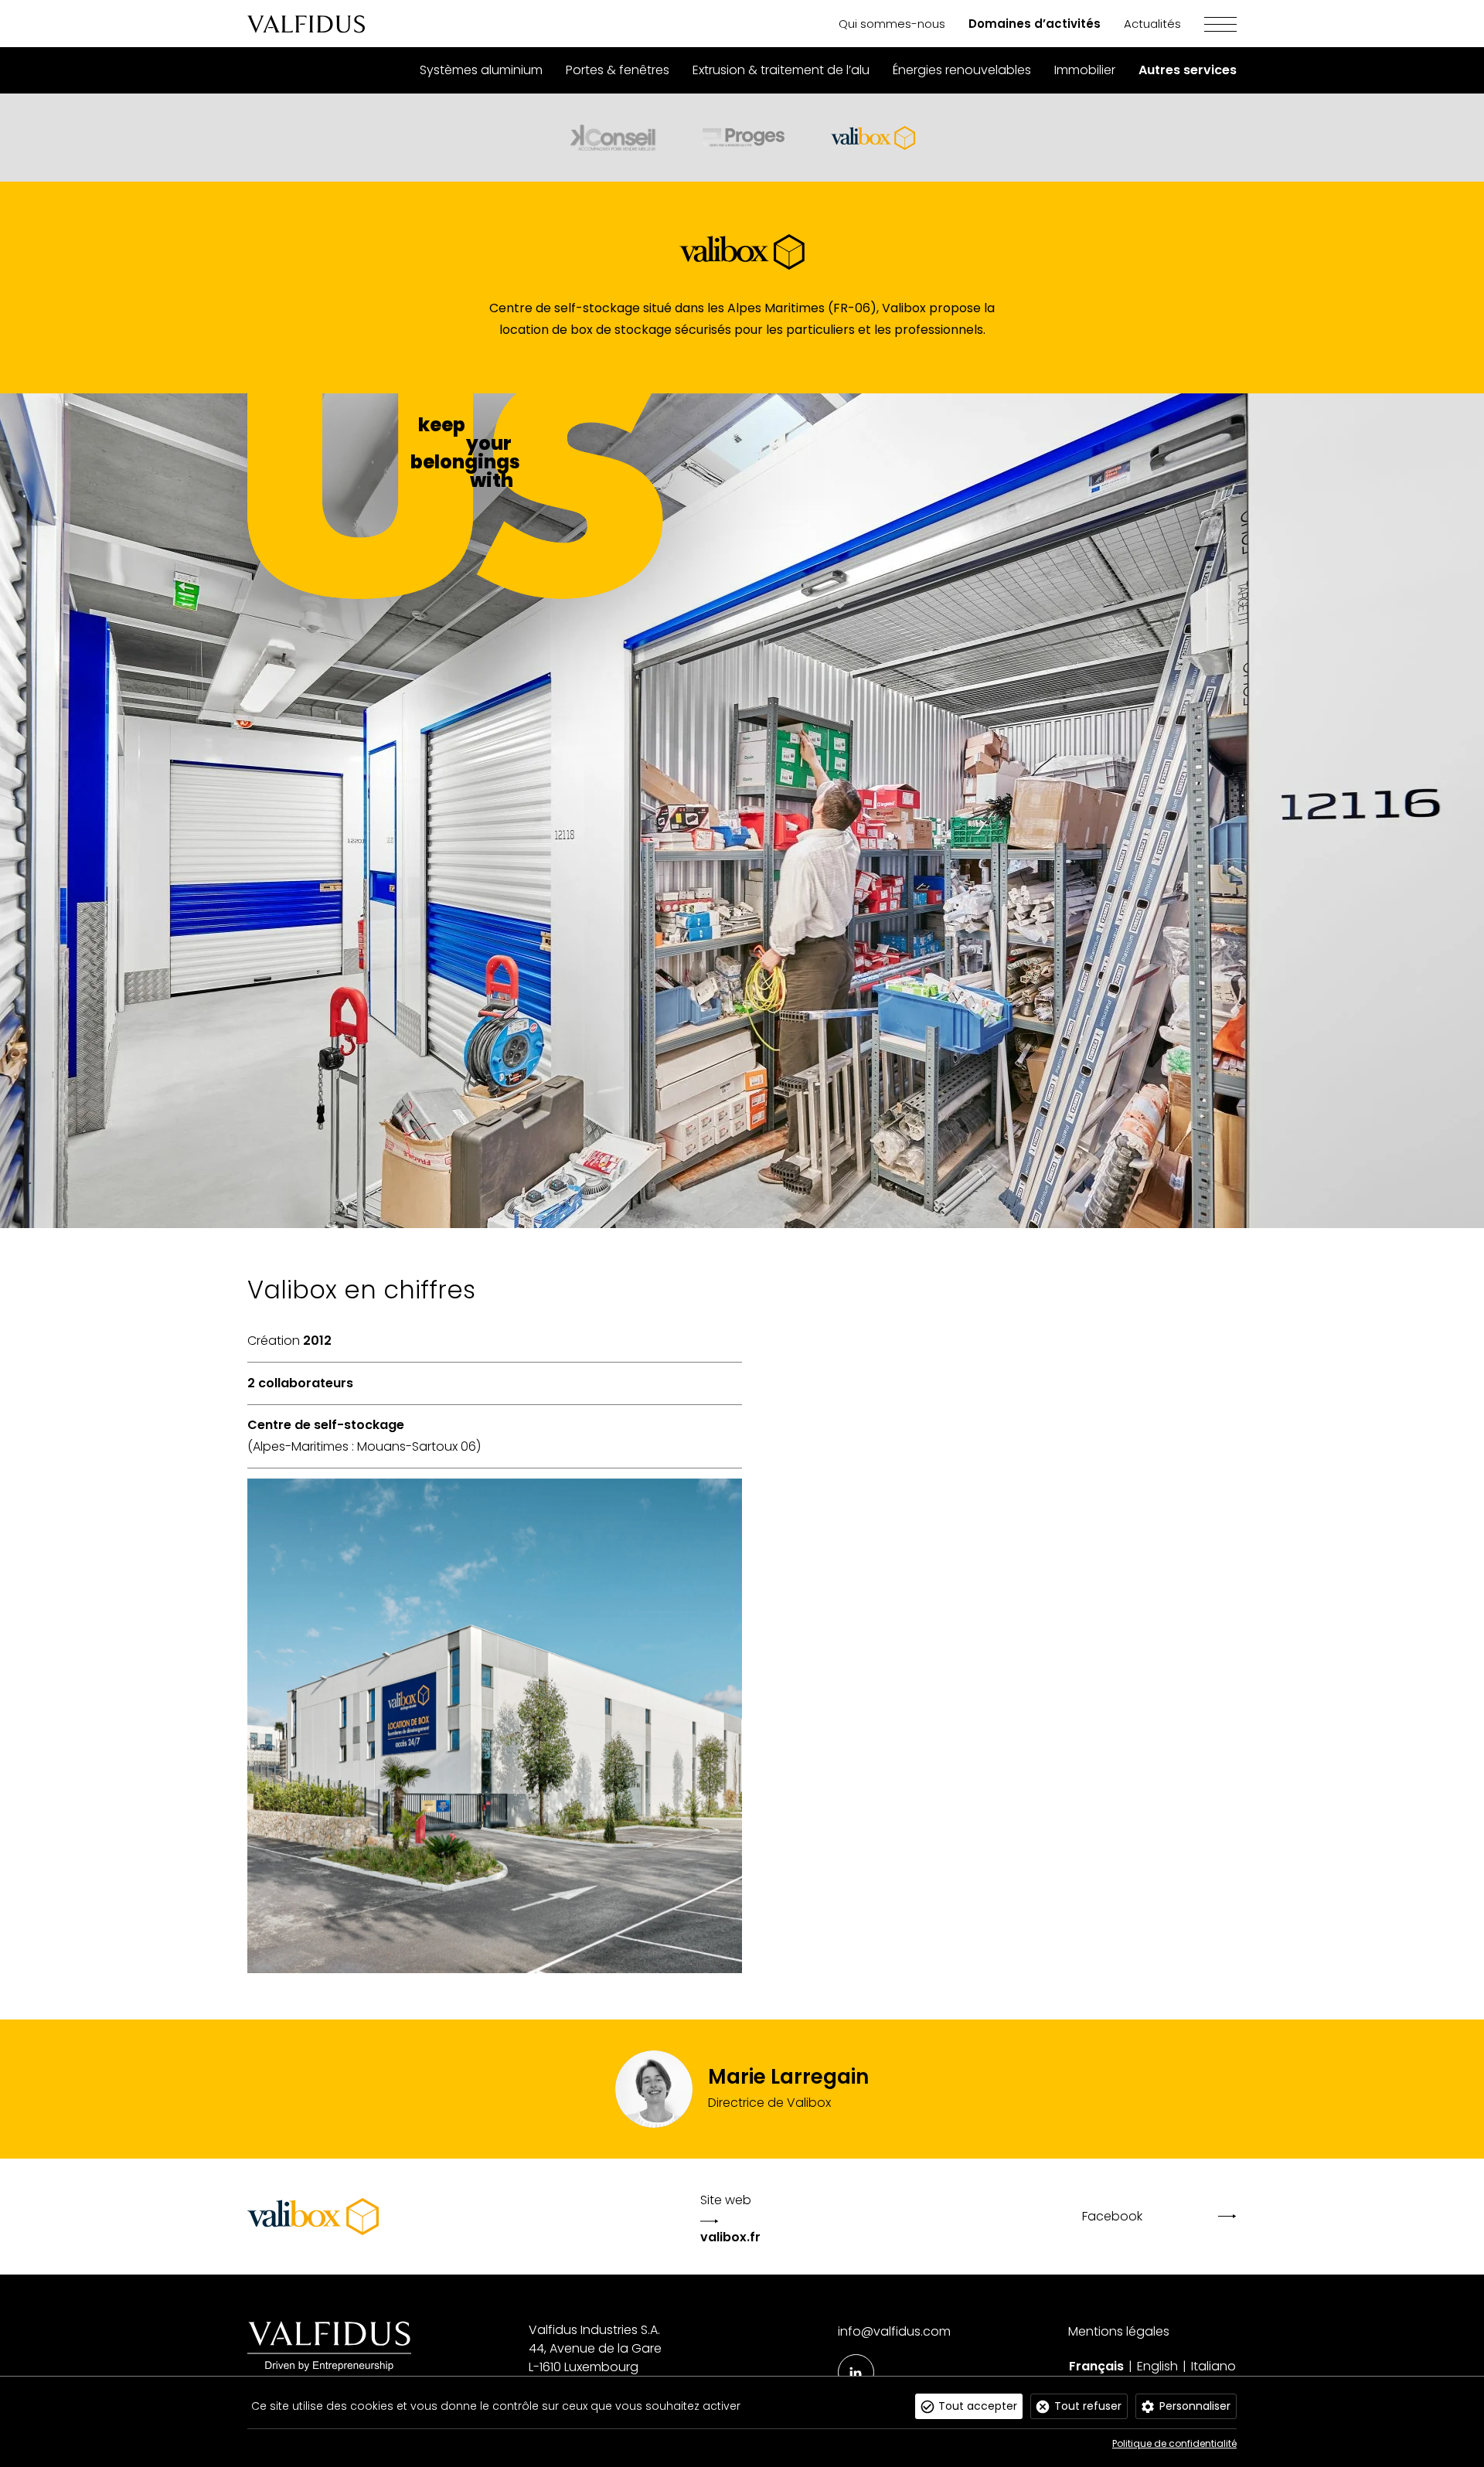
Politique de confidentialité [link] (1174, 2443)
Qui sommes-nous (892, 24)
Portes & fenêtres (618, 70)
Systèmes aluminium (481, 70)
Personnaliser (1195, 2406)
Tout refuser (1088, 2406)
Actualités (1152, 24)
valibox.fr (730, 2237)
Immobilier (1085, 70)
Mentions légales (1119, 2331)
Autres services (1188, 70)
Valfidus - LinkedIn (856, 2372)
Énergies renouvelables (962, 70)
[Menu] (1209, 24)
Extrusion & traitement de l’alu (781, 70)
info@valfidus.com (894, 2331)
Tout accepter (978, 2406)
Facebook (1112, 2216)
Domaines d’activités (1035, 24)
